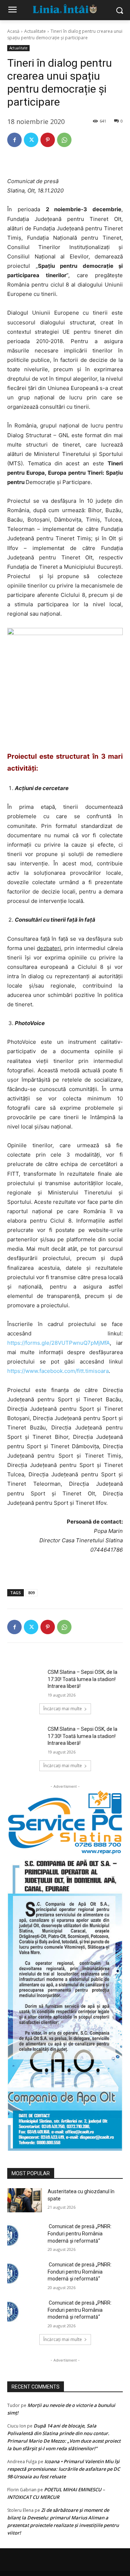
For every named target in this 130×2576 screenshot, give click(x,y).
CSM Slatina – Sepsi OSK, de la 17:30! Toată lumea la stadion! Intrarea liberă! (83, 1679)
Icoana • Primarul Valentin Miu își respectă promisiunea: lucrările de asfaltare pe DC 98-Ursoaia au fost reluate (64, 2469)
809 (31, 1593)
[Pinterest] (48, 140)
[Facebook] (14, 140)
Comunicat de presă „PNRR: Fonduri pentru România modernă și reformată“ (80, 2233)
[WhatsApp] (64, 140)
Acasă (13, 31)
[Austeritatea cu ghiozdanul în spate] (25, 2200)
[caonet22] (65, 2003)
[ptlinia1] (65, 1823)
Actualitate (35, 31)
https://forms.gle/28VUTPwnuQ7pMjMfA (58, 1343)
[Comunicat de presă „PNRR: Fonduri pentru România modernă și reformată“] (25, 2235)
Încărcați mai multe (63, 1709)
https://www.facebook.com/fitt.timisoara (58, 1371)
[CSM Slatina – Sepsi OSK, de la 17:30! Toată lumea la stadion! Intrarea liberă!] (25, 1681)
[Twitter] (31, 140)
